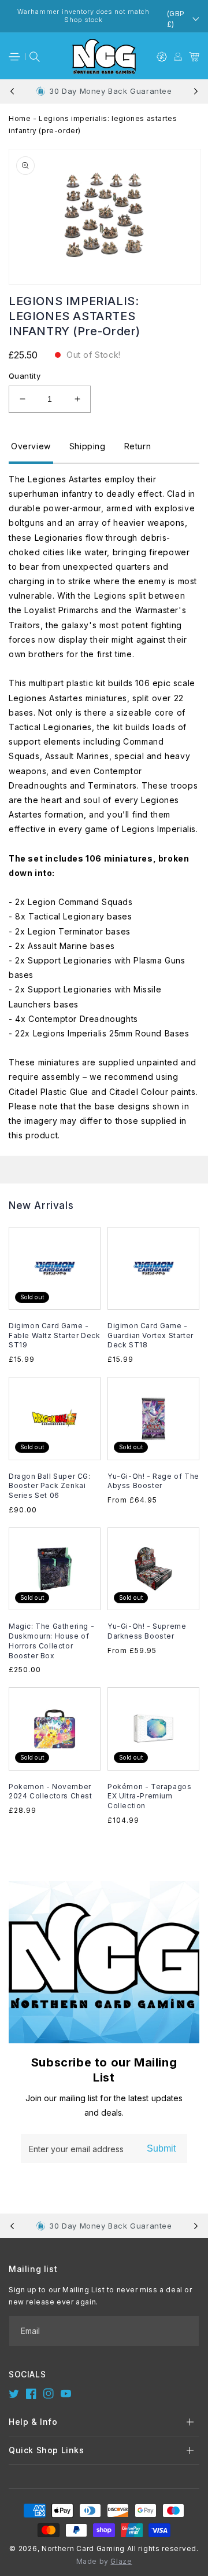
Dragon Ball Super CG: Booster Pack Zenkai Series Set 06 (50, 1486)
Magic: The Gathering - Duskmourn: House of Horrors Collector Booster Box (51, 1641)
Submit (161, 2148)
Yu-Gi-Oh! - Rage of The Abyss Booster (153, 1481)
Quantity (25, 376)
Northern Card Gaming (83, 2548)
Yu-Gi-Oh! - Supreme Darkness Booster (147, 1631)
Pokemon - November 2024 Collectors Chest (51, 1791)
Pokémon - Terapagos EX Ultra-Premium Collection (149, 1796)
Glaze (121, 2561)
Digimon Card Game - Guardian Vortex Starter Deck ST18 (151, 1335)
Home (20, 118)
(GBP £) (176, 19)
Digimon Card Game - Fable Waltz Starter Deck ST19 (54, 1335)
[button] (14, 57)
